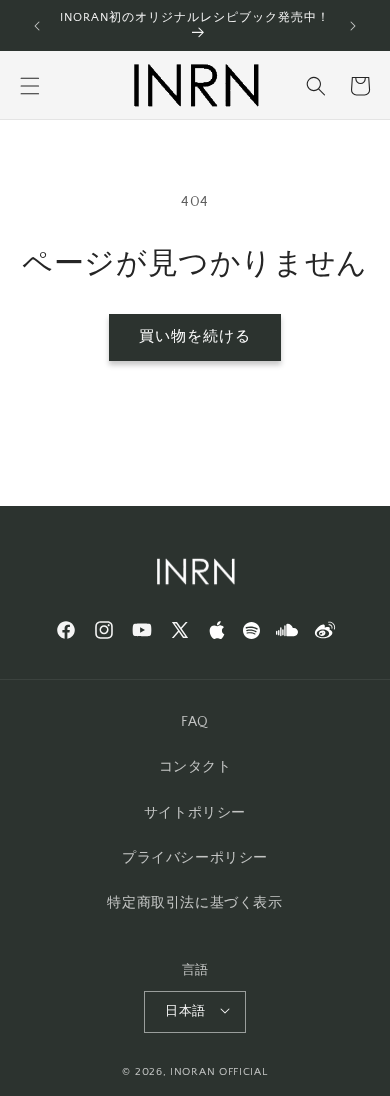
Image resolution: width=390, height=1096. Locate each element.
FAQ (195, 722)
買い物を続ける (195, 336)
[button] (30, 86)
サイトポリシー (195, 813)
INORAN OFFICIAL (219, 1072)
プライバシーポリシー (195, 858)
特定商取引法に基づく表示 (194, 903)
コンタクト (195, 767)
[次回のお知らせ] (353, 26)
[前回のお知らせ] (37, 26)
